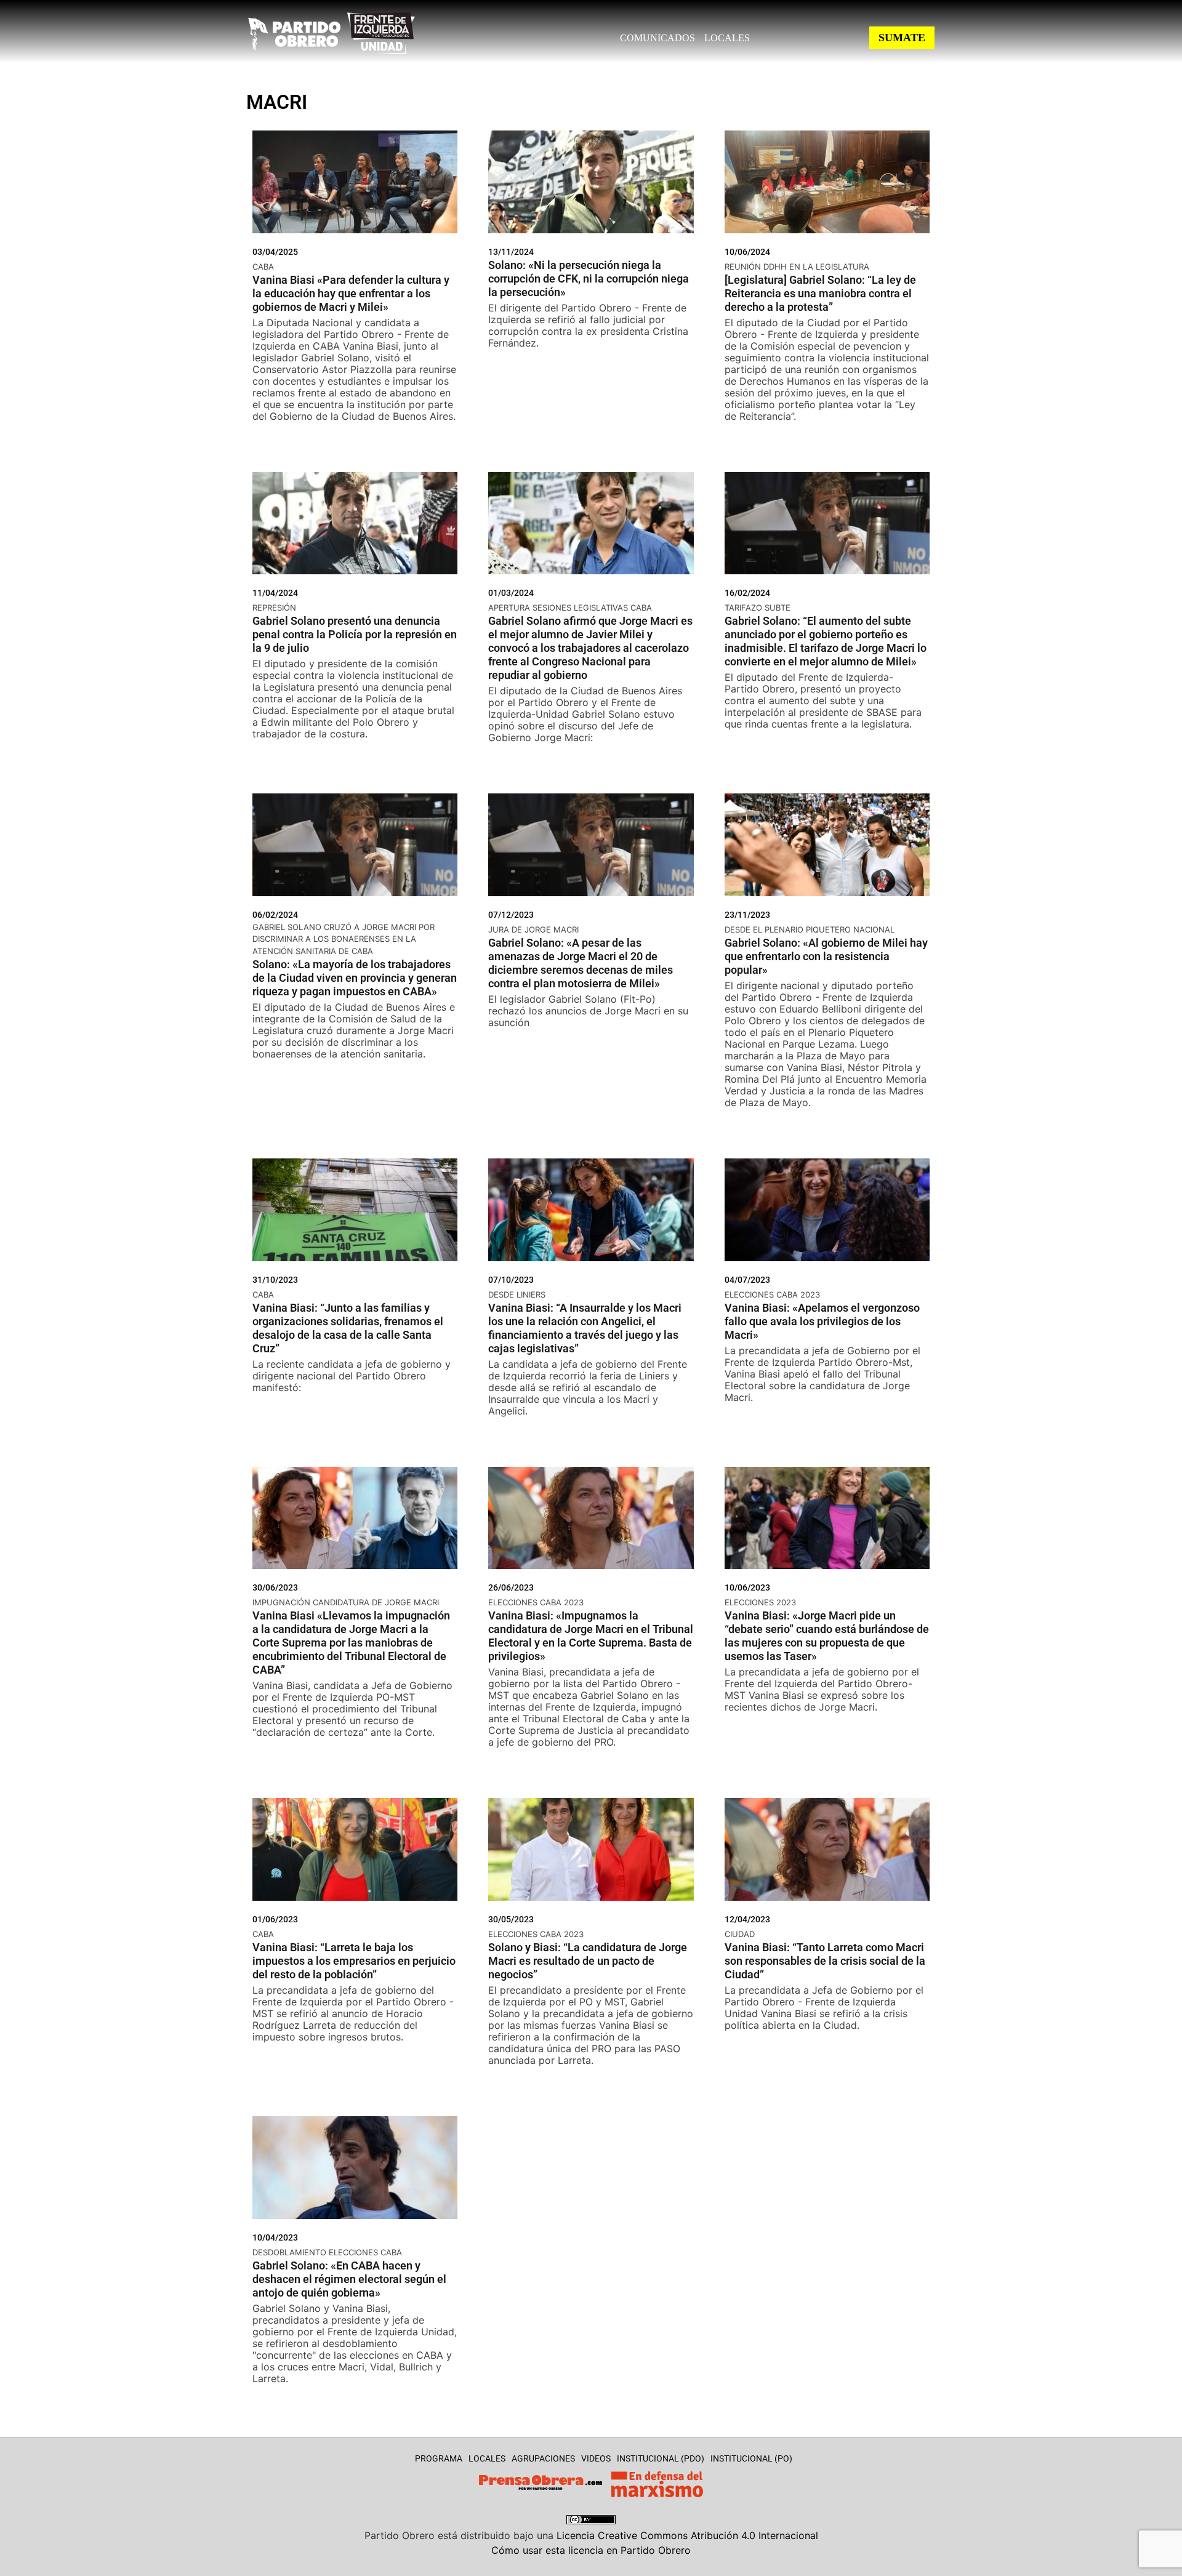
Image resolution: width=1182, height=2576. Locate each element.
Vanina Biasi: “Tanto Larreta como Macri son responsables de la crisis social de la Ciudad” (825, 1961)
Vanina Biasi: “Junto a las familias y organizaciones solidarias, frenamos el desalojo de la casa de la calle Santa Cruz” (348, 1328)
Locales (727, 38)
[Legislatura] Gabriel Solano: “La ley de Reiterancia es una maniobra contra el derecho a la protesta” (820, 293)
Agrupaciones (543, 2458)
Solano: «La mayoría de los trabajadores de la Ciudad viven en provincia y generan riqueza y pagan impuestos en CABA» (355, 978)
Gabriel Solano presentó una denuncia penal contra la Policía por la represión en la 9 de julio (355, 634)
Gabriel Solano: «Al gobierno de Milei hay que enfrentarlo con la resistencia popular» (826, 956)
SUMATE (902, 38)
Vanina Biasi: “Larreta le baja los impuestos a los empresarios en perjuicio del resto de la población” (354, 1961)
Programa (439, 2458)
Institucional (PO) (751, 2458)
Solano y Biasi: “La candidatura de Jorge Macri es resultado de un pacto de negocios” (588, 1961)
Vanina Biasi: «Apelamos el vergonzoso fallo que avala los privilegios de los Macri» (822, 1321)
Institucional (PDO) (661, 2458)
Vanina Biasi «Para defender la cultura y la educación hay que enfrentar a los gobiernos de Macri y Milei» (351, 293)
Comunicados (657, 38)
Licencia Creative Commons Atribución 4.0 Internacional (687, 2535)
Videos (596, 2458)
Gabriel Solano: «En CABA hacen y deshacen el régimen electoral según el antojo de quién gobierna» (349, 2279)
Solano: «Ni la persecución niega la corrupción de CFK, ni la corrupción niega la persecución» (589, 279)
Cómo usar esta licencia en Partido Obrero (591, 2550)
